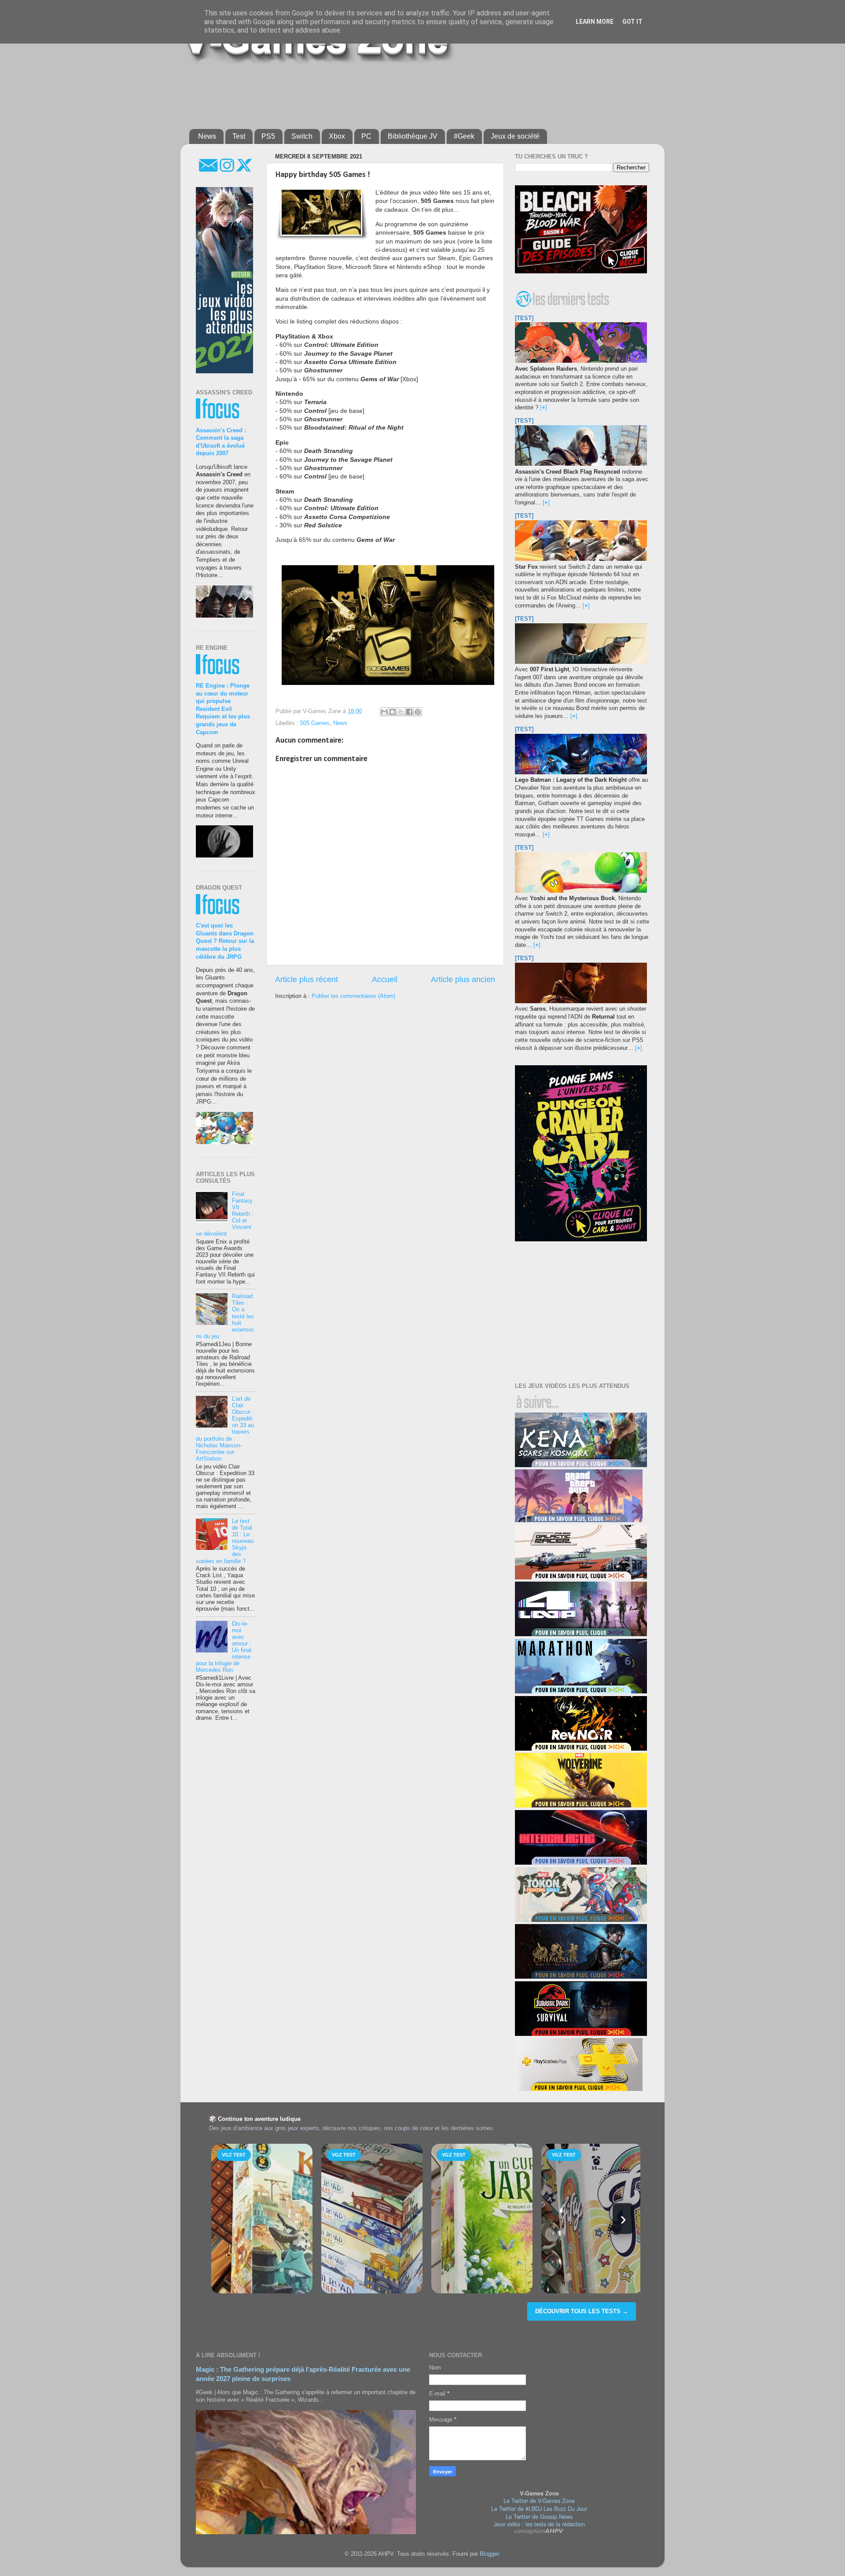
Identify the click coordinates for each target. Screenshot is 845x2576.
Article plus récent (307, 979)
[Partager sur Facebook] (409, 712)
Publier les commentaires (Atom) (353, 996)
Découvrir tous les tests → (582, 2311)
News (207, 136)
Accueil (385, 979)
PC (366, 136)
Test (239, 136)
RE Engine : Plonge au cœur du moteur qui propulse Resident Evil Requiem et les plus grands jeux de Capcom (223, 709)
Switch (302, 136)
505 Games (315, 723)
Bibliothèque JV (413, 136)
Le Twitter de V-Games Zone (539, 2501)
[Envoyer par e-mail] (384, 712)
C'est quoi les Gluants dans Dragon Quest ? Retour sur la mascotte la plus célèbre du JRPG (225, 941)
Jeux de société (515, 136)
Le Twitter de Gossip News (539, 2517)
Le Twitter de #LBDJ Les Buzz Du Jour (539, 2509)
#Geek (464, 136)
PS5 (268, 136)
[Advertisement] (403, 93)
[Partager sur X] (401, 712)
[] (544, 408)
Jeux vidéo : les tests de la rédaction (539, 2524)
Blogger (489, 2554)
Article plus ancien (463, 979)
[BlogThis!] (393, 712)
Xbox (337, 136)
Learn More (595, 22)
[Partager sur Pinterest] (418, 712)
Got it (632, 22)
